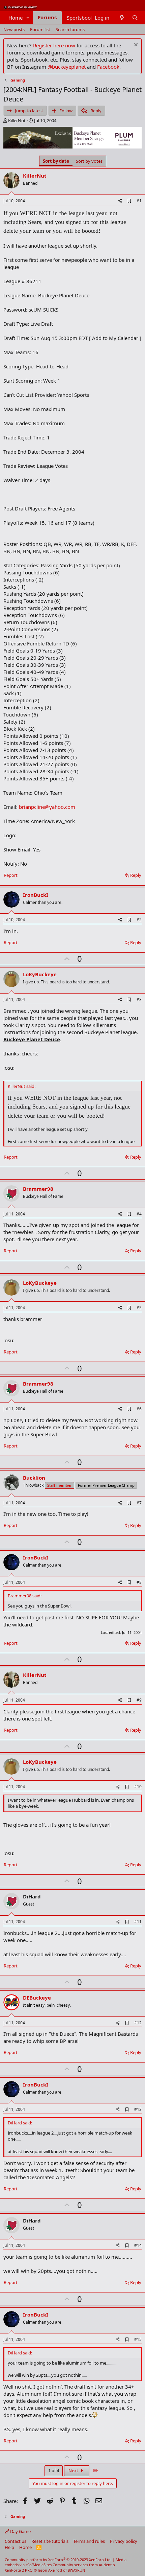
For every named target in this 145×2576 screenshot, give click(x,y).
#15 (138, 2339)
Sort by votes (89, 161)
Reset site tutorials (50, 2541)
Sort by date (56, 161)
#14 (138, 2245)
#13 (138, 2109)
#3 (139, 999)
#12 (138, 2023)
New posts (14, 29)
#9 (139, 1700)
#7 (139, 1503)
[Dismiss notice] (135, 45)
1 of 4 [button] (54, 2470)
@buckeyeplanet (67, 67)
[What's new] (122, 18)
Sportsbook (80, 18)
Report (11, 875)
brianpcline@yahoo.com (47, 807)
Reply (136, 875)
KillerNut (17, 120)
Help (9, 2547)
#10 (138, 1787)
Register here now (54, 45)
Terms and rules (89, 2541)
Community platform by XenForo (58, 2560)
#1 (139, 201)
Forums (47, 17)
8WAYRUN (76, 2570)
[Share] (120, 201)
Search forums (70, 29)
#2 (139, 920)
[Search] (135, 18)
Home (16, 18)
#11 (138, 1922)
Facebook (108, 67)
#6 (139, 1409)
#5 (139, 1308)
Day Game (20, 2531)
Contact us (16, 2541)
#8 (139, 1582)
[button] (28, 18)
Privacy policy (124, 2541)
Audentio (107, 2565)
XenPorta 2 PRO (19, 2570)
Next (74, 2470)
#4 (139, 1214)
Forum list (40, 29)
